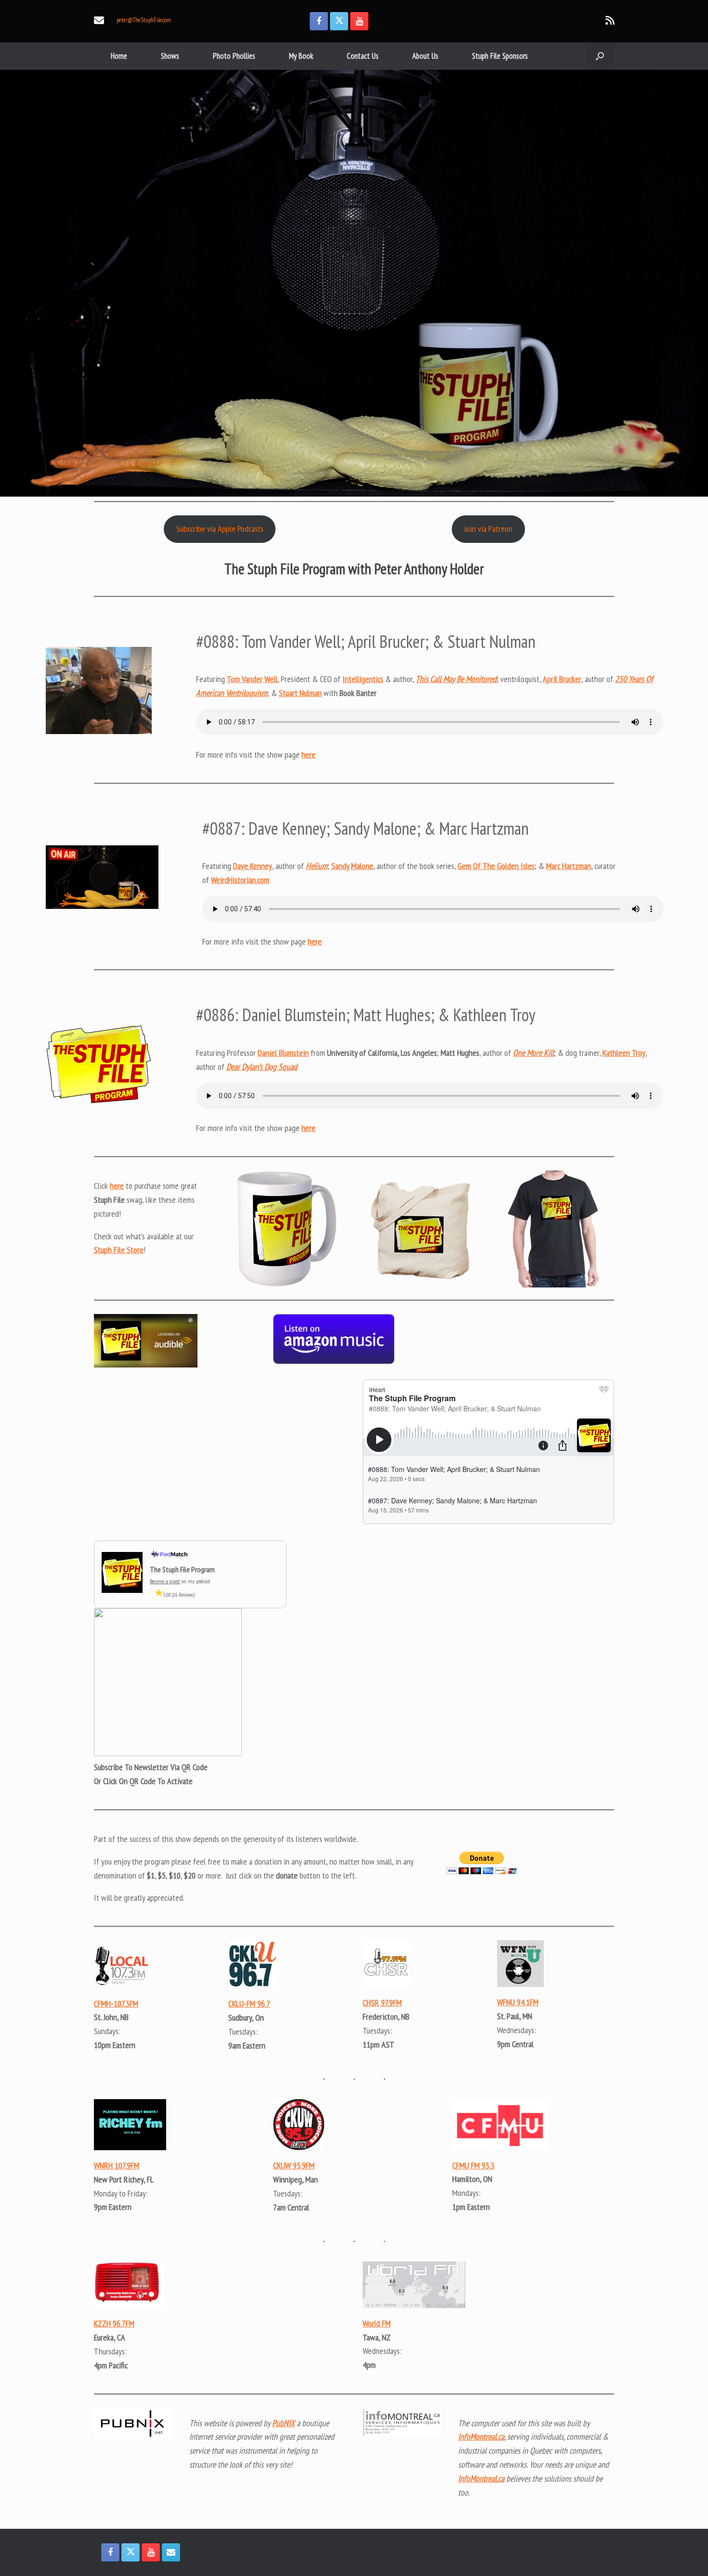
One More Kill (533, 1053)
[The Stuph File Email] (171, 2552)
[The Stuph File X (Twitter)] (339, 21)
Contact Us (363, 56)
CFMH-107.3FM (116, 2004)
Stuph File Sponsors (500, 56)
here (308, 755)
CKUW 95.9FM (294, 2165)
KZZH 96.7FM (114, 2323)
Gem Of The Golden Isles (496, 866)
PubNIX (283, 2423)
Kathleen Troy (624, 1053)
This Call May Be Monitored (456, 679)
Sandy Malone (352, 866)
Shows (170, 56)
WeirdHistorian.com (240, 880)
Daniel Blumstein (283, 1053)
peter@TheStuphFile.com (144, 20)
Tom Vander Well (252, 679)
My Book (301, 56)
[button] (600, 56)
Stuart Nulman (300, 693)
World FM (377, 2323)
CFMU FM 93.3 (473, 2165)
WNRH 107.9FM (117, 2165)
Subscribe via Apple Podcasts (220, 529)
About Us (425, 56)
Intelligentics (363, 679)
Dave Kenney (253, 866)
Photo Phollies (234, 56)
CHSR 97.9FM (382, 2003)
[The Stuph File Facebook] (319, 21)
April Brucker (562, 679)
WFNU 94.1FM (518, 2002)
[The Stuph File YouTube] (359, 21)
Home (119, 56)
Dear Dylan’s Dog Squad (262, 1067)
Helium (317, 866)
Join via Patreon (488, 529)
